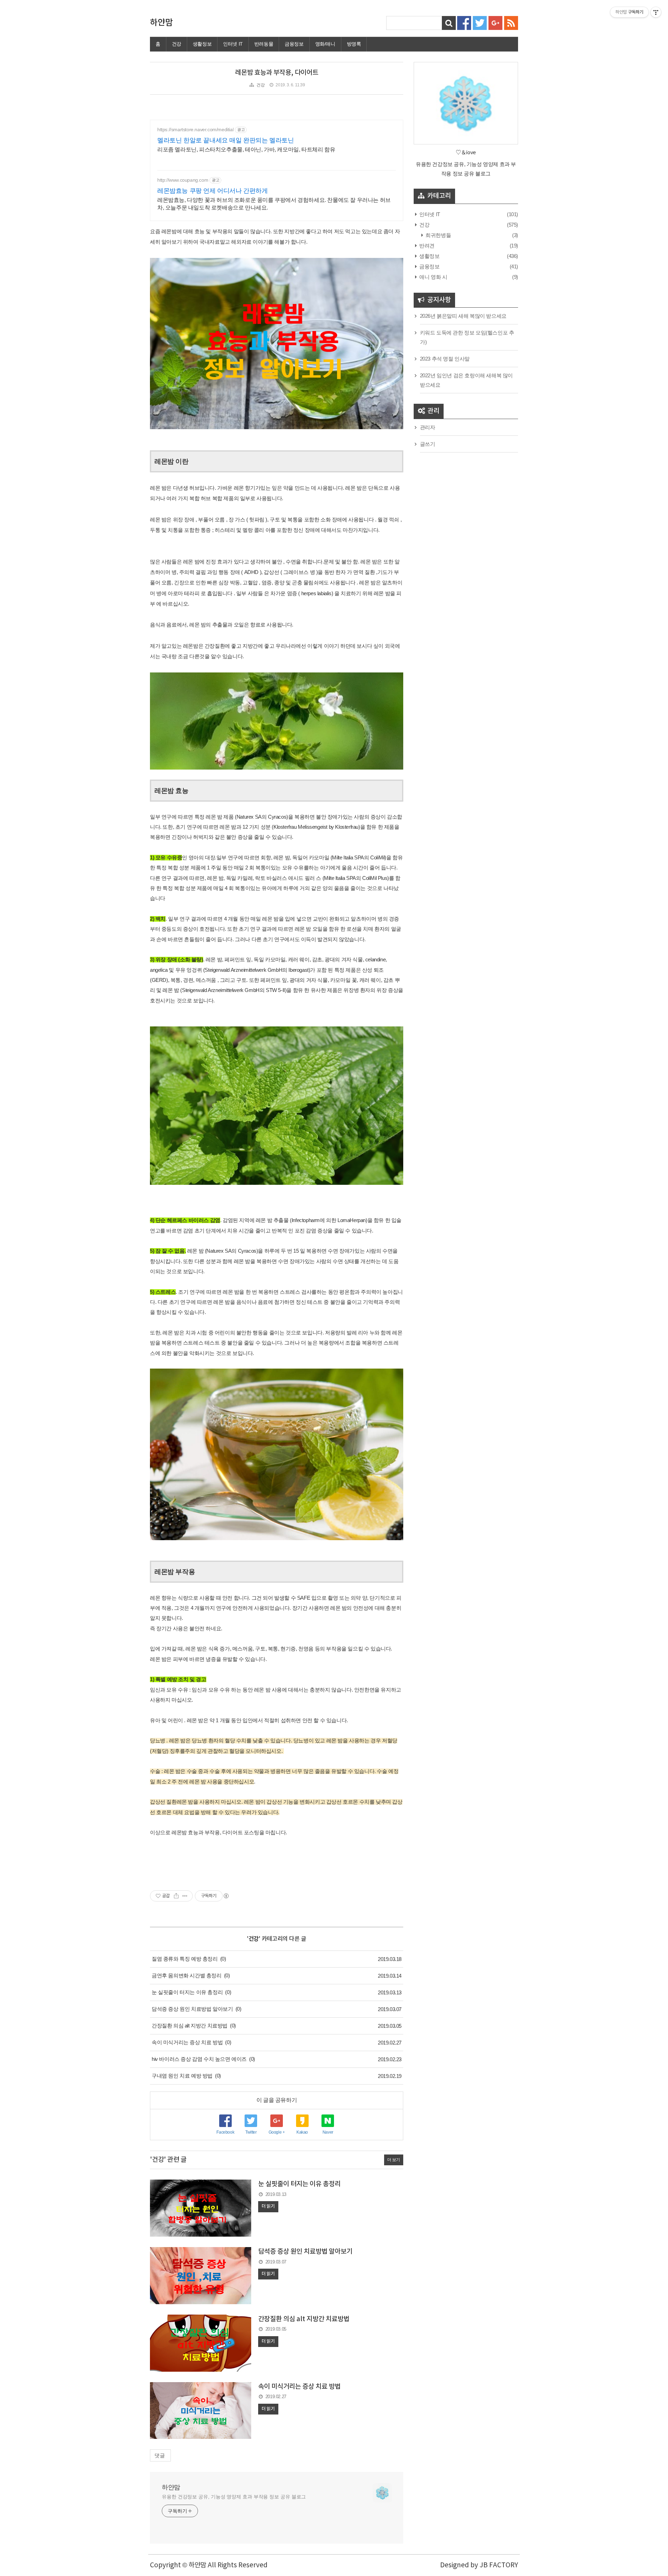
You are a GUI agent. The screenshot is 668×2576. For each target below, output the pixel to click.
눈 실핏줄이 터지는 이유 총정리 (187, 1992)
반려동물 (264, 44)
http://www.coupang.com (183, 180)
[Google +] (495, 22)
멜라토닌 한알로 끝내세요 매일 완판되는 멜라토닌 (226, 140)
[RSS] (511, 22)
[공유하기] (176, 1896)
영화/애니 (325, 44)
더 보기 (394, 2160)
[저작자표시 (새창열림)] (226, 1896)
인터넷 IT (233, 44)
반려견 (426, 246)
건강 (177, 44)
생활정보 (202, 44)
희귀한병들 (438, 235)
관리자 (428, 427)
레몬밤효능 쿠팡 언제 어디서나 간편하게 (213, 191)
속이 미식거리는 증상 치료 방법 (187, 2042)
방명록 (354, 44)
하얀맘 (161, 23)
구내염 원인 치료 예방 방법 (182, 2076)
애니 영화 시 (433, 277)
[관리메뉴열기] (656, 12)
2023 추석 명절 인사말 (445, 359)
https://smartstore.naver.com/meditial (195, 129)
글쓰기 (428, 444)
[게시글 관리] (185, 1896)
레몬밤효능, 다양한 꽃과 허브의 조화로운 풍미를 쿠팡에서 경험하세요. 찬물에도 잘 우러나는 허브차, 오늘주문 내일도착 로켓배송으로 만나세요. (274, 204)
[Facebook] (464, 22)
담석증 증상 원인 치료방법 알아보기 (192, 2009)
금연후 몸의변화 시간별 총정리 (187, 1975)
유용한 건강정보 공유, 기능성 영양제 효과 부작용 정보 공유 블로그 (234, 2497)
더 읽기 (268, 2206)
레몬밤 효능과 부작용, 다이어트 (277, 73)
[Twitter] (480, 22)
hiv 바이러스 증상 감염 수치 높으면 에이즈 (199, 2059)
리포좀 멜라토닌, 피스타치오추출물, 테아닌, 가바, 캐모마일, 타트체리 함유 (246, 149)
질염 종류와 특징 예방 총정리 (185, 1959)
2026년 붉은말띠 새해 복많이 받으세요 (463, 316)
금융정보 (294, 44)
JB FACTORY (499, 2565)
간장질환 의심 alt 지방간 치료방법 (190, 2026)
